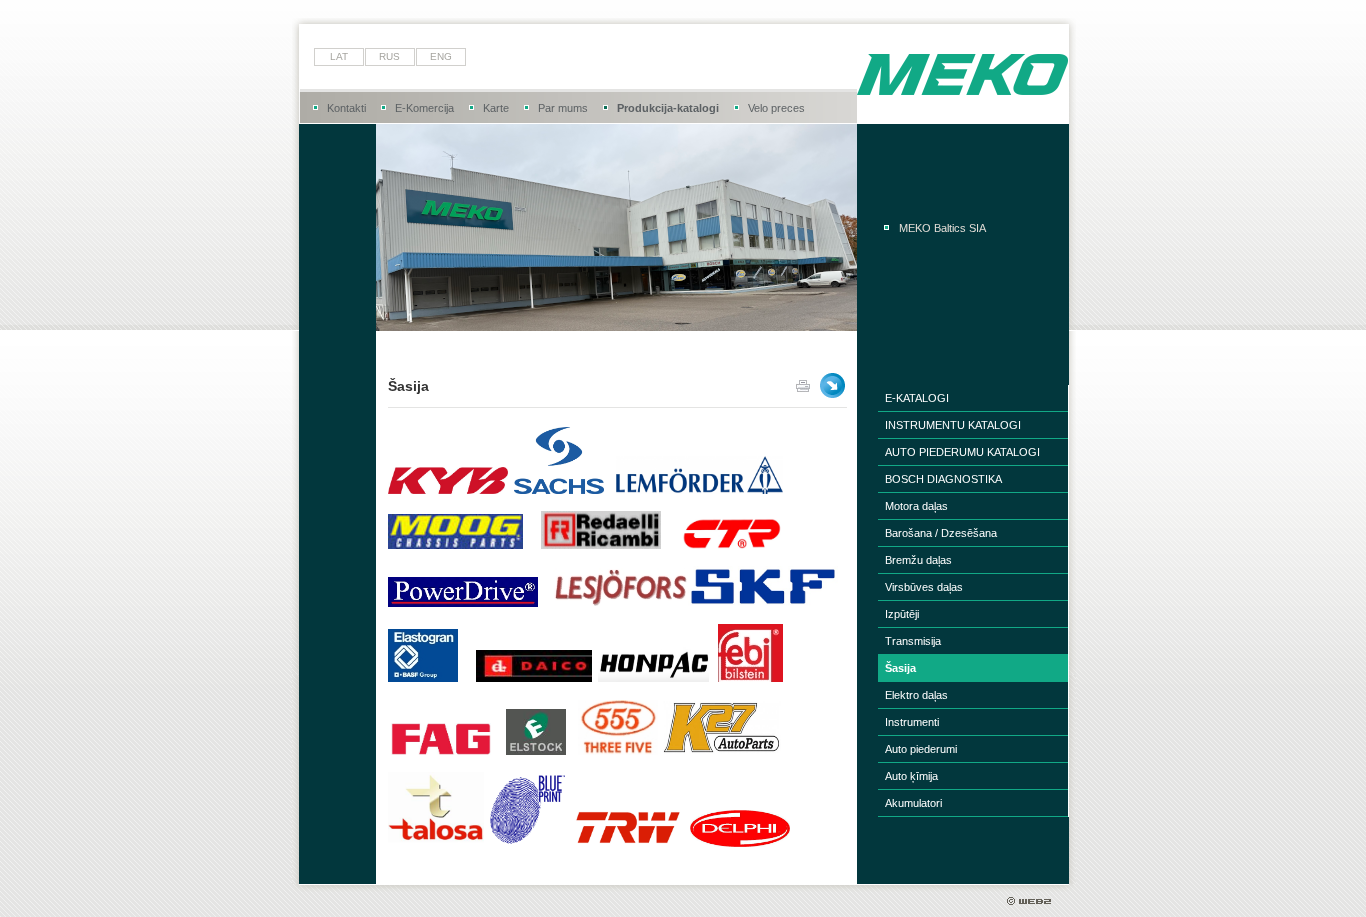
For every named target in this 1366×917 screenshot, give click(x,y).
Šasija (900, 668)
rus (389, 56)
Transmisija (913, 641)
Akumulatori (913, 803)
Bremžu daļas (918, 560)
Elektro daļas (916, 695)
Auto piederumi (921, 749)
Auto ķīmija (911, 776)
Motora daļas (916, 506)
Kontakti (346, 108)
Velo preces (776, 108)
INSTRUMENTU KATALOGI (953, 425)
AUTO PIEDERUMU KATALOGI (962, 452)
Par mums (563, 108)
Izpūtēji (902, 614)
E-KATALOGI (917, 398)
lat (339, 56)
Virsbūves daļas (924, 587)
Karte (496, 108)
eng (441, 56)
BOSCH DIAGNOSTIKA (943, 479)
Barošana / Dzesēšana (941, 533)
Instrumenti (912, 722)
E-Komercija (424, 108)
